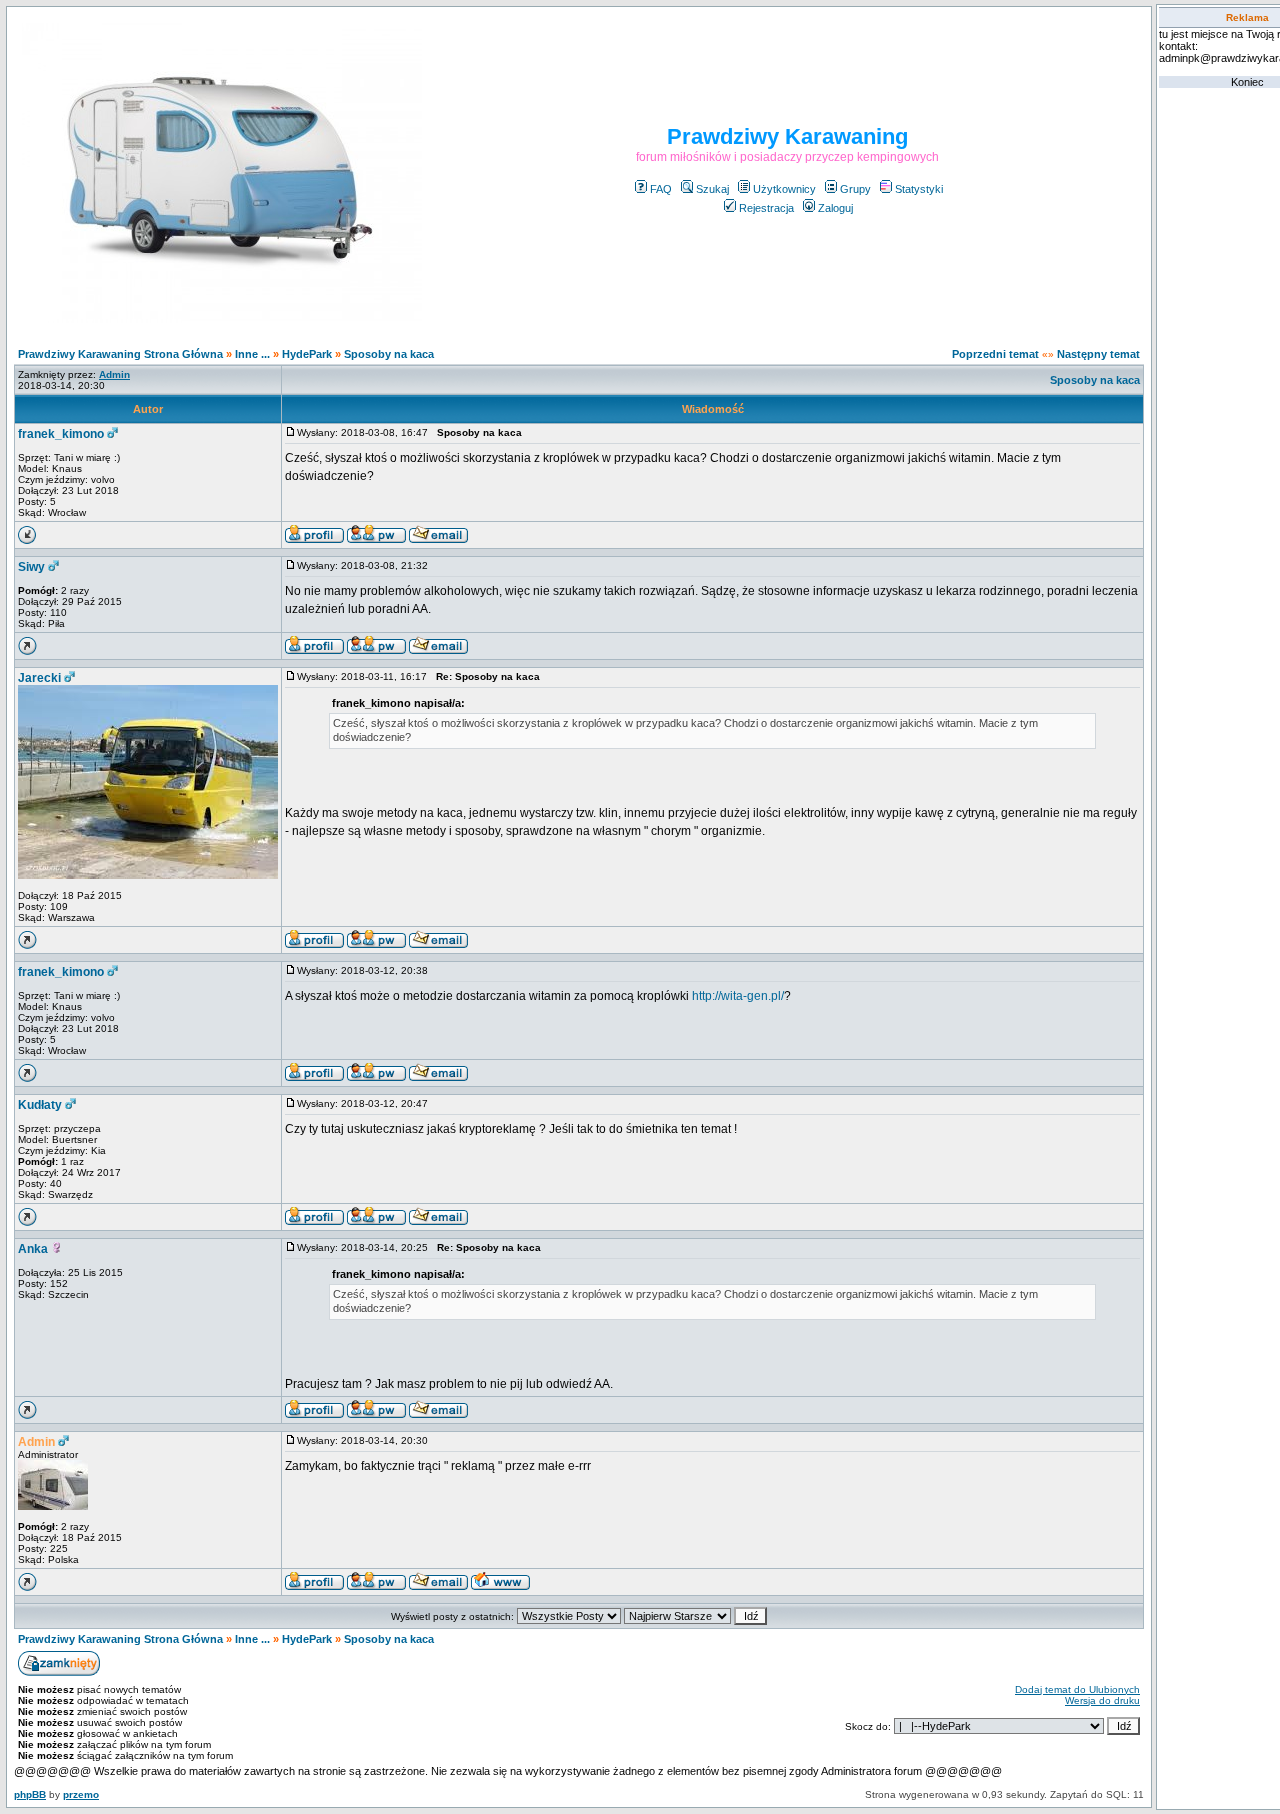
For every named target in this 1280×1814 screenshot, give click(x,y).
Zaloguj (835, 208)
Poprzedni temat (995, 354)
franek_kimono (61, 434)
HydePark (307, 354)
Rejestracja (766, 208)
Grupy (855, 189)
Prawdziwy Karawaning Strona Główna (120, 354)
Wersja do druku (1102, 1700)
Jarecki (39, 678)
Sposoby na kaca (389, 354)
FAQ (661, 189)
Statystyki (919, 189)
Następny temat (1098, 354)
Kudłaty (40, 1105)
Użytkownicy (784, 189)
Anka (33, 1249)
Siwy (31, 567)
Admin (36, 1442)
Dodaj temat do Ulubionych (1077, 1689)
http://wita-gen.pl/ (738, 996)
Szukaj (712, 189)
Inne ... (252, 354)
